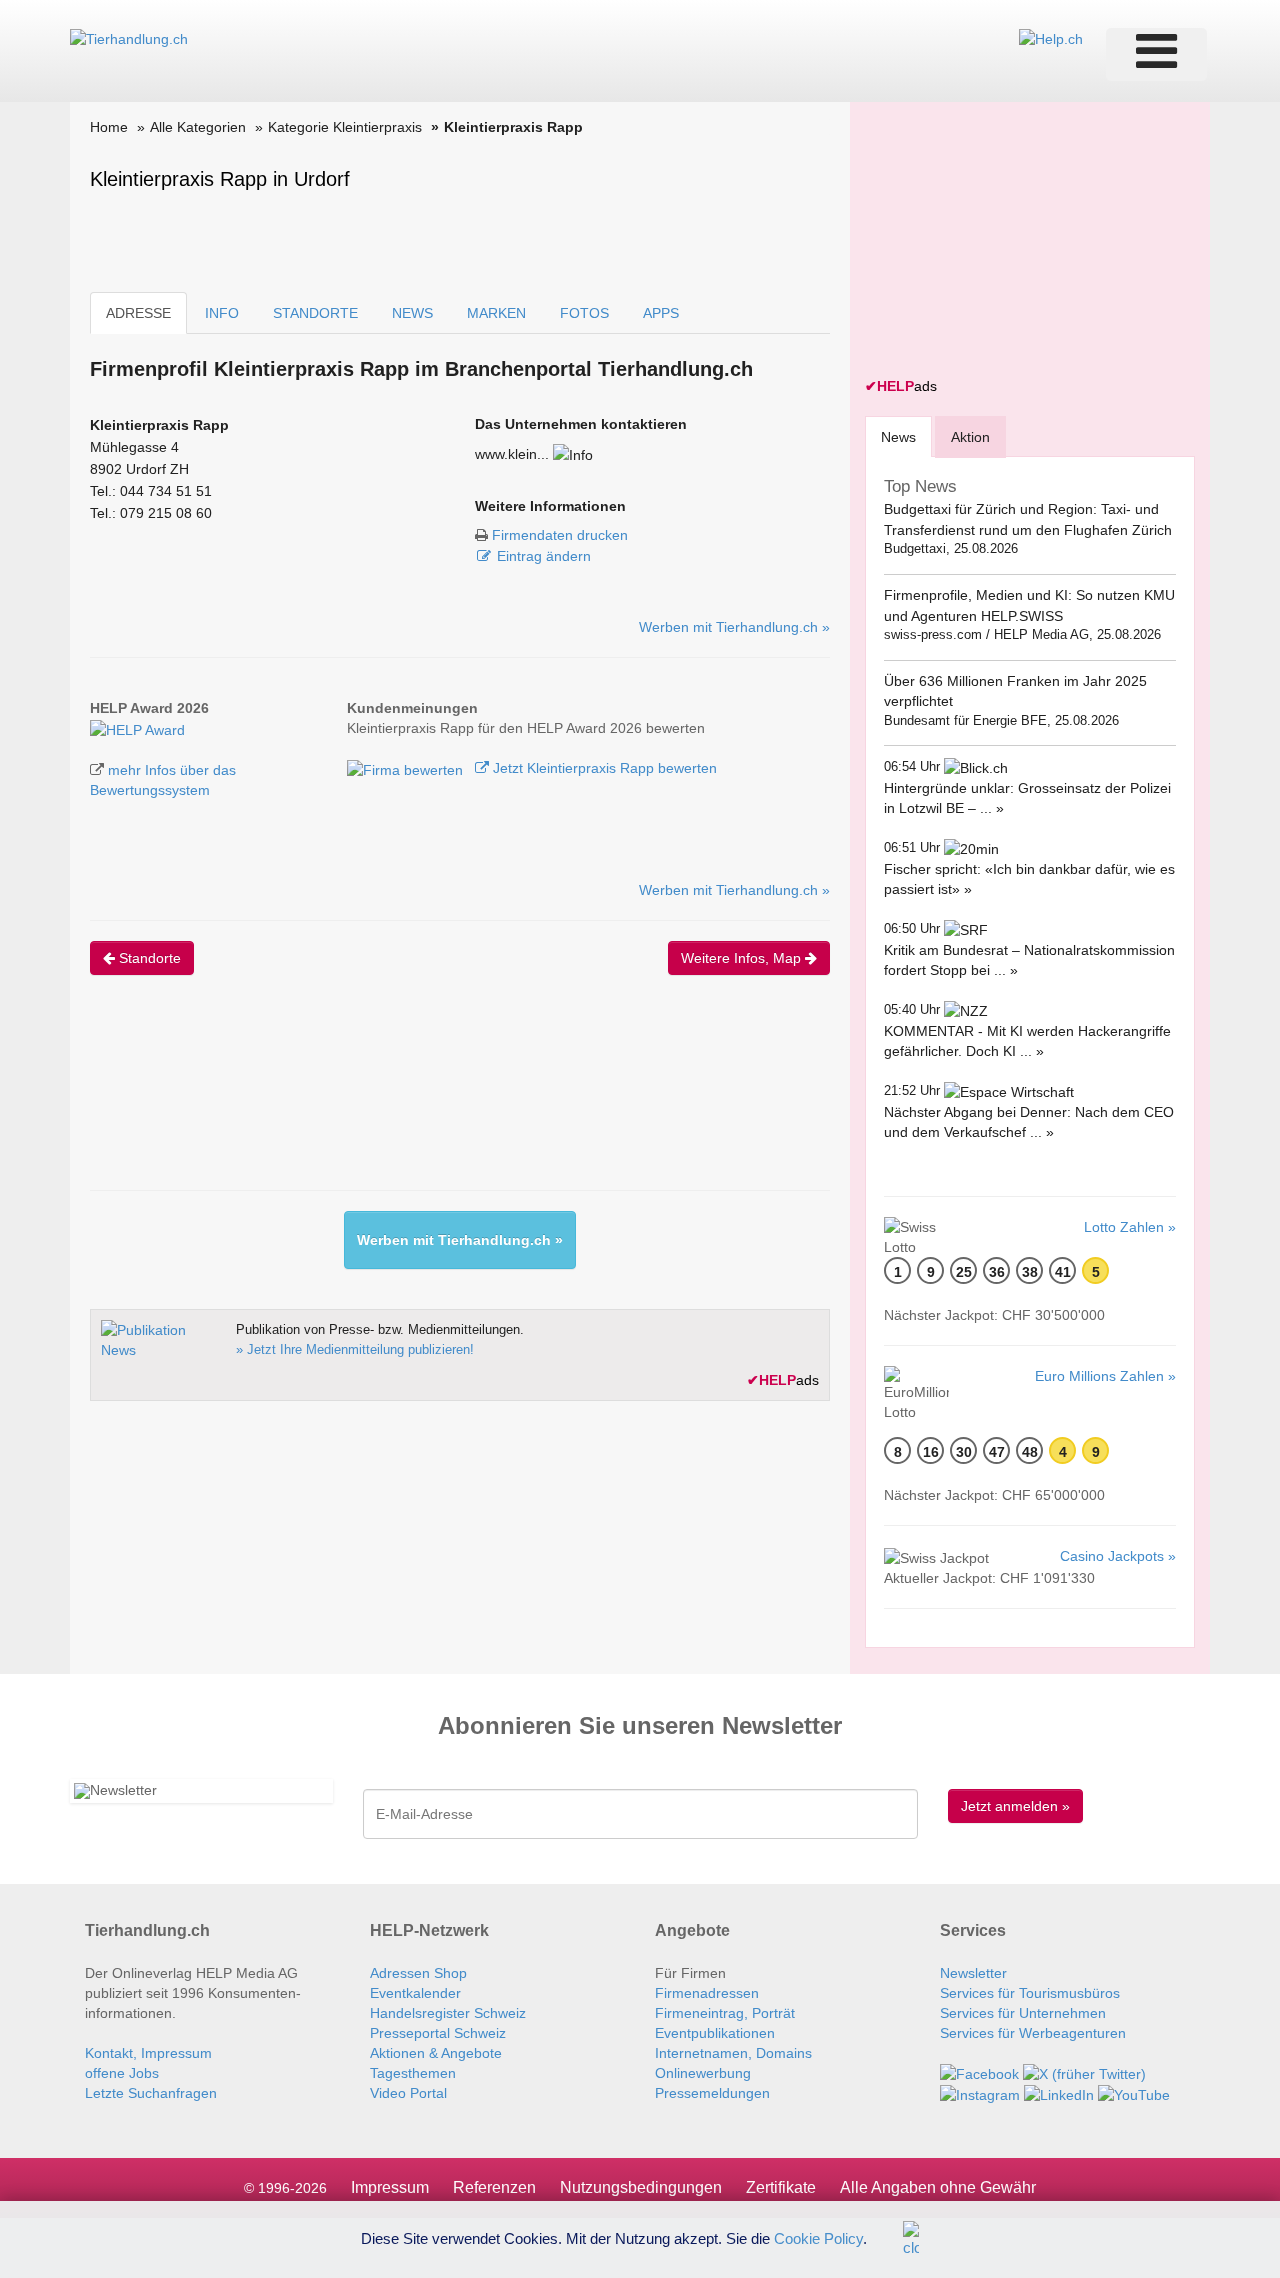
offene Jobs (122, 2073)
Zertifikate (781, 2187)
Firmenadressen (707, 1993)
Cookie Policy (818, 2237)
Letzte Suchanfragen (151, 2093)
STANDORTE (315, 313)
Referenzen (494, 2187)
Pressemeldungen (712, 2093)
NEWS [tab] (412, 313)
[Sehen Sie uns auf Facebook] (979, 2073)
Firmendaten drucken (560, 535)
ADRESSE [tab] (138, 313)
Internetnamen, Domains (733, 2053)
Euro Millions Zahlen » (1105, 1376)
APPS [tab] (661, 313)
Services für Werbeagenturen (1033, 2033)
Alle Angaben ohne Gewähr (938, 2187)
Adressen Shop (418, 1973)
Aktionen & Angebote (436, 2053)
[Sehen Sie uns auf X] (1084, 2073)
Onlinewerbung (703, 2073)
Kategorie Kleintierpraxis (345, 127)
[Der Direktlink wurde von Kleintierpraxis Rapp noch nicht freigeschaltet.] (573, 454)
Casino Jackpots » (1118, 1556)
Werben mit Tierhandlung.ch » (734, 627)
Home (109, 127)
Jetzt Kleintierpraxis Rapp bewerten (603, 768)
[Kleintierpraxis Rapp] (137, 728)
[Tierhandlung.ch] (129, 38)
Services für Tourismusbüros (1030, 1993)
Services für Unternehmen (1023, 2013)
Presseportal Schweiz (438, 2033)
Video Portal (408, 2093)
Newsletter (973, 1973)
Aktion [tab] (970, 437)
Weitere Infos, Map (743, 958)
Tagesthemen (413, 2073)
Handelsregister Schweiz (448, 2013)
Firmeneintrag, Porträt (725, 2013)
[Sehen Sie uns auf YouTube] (1134, 2094)
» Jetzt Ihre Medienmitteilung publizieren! (355, 1349)
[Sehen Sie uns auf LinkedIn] (1059, 2094)
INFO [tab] (222, 313)
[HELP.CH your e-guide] (1051, 38)
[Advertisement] (454, 1100)
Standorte (148, 958)
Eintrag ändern (544, 556)
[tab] (898, 436)
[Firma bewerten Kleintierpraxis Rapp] (407, 768)
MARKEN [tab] (496, 313)
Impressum (390, 2187)
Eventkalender (415, 1993)
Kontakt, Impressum (148, 2053)
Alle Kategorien (198, 127)
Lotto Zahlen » (1130, 1227)
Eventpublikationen (715, 2033)
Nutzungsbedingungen (641, 2187)
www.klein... (512, 454)
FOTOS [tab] (584, 313)
